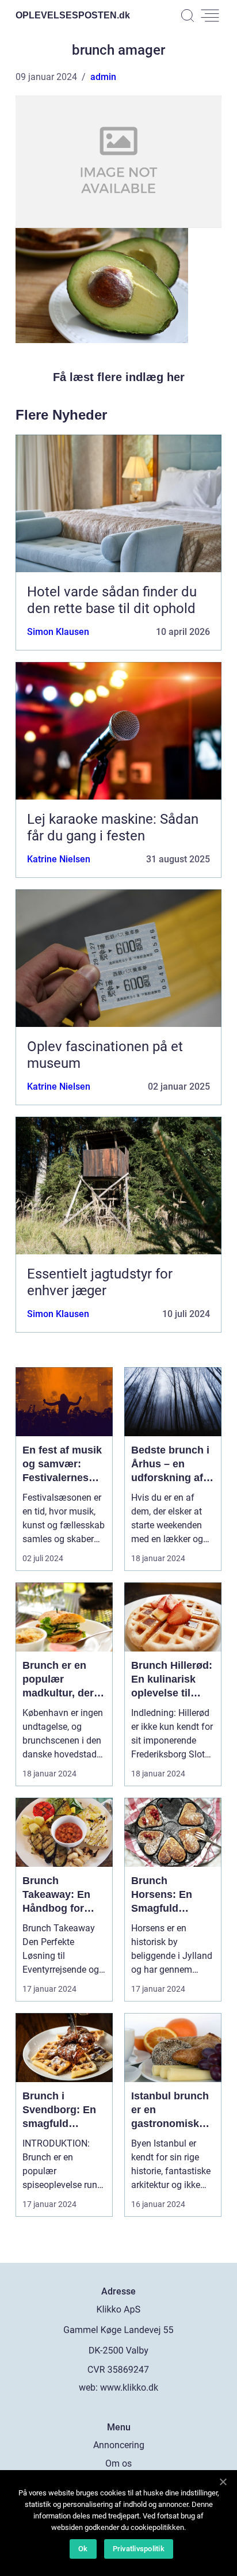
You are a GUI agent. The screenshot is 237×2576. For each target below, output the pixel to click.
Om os (118, 2463)
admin (103, 77)
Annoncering (119, 2445)
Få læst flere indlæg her (119, 377)
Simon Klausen (58, 632)
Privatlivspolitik (139, 2549)
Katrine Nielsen (59, 859)
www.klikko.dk (129, 2387)
